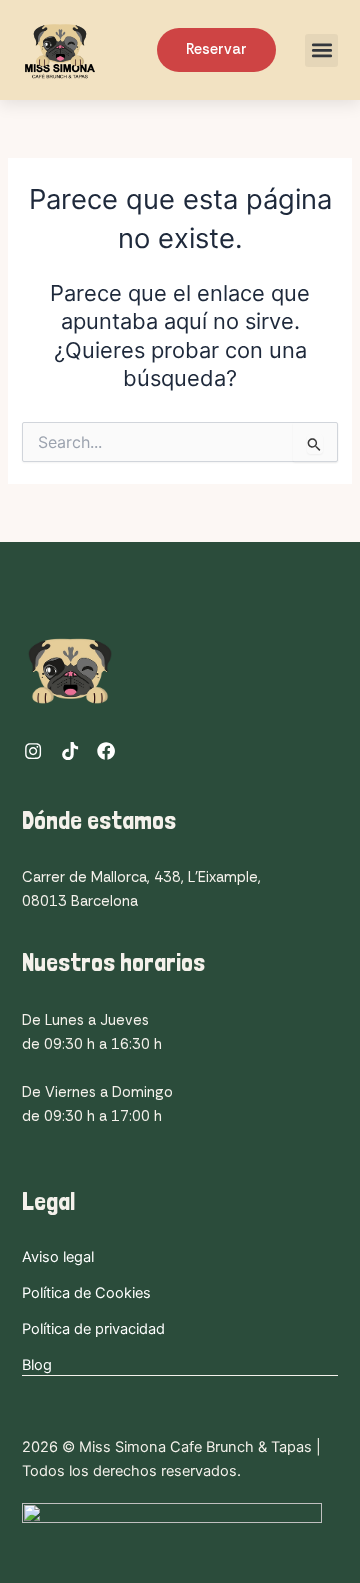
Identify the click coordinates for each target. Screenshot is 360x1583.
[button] (321, 50)
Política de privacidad (93, 1329)
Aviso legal (58, 1257)
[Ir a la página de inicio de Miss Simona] (85, 50)
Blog (37, 1365)
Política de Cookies (86, 1293)
